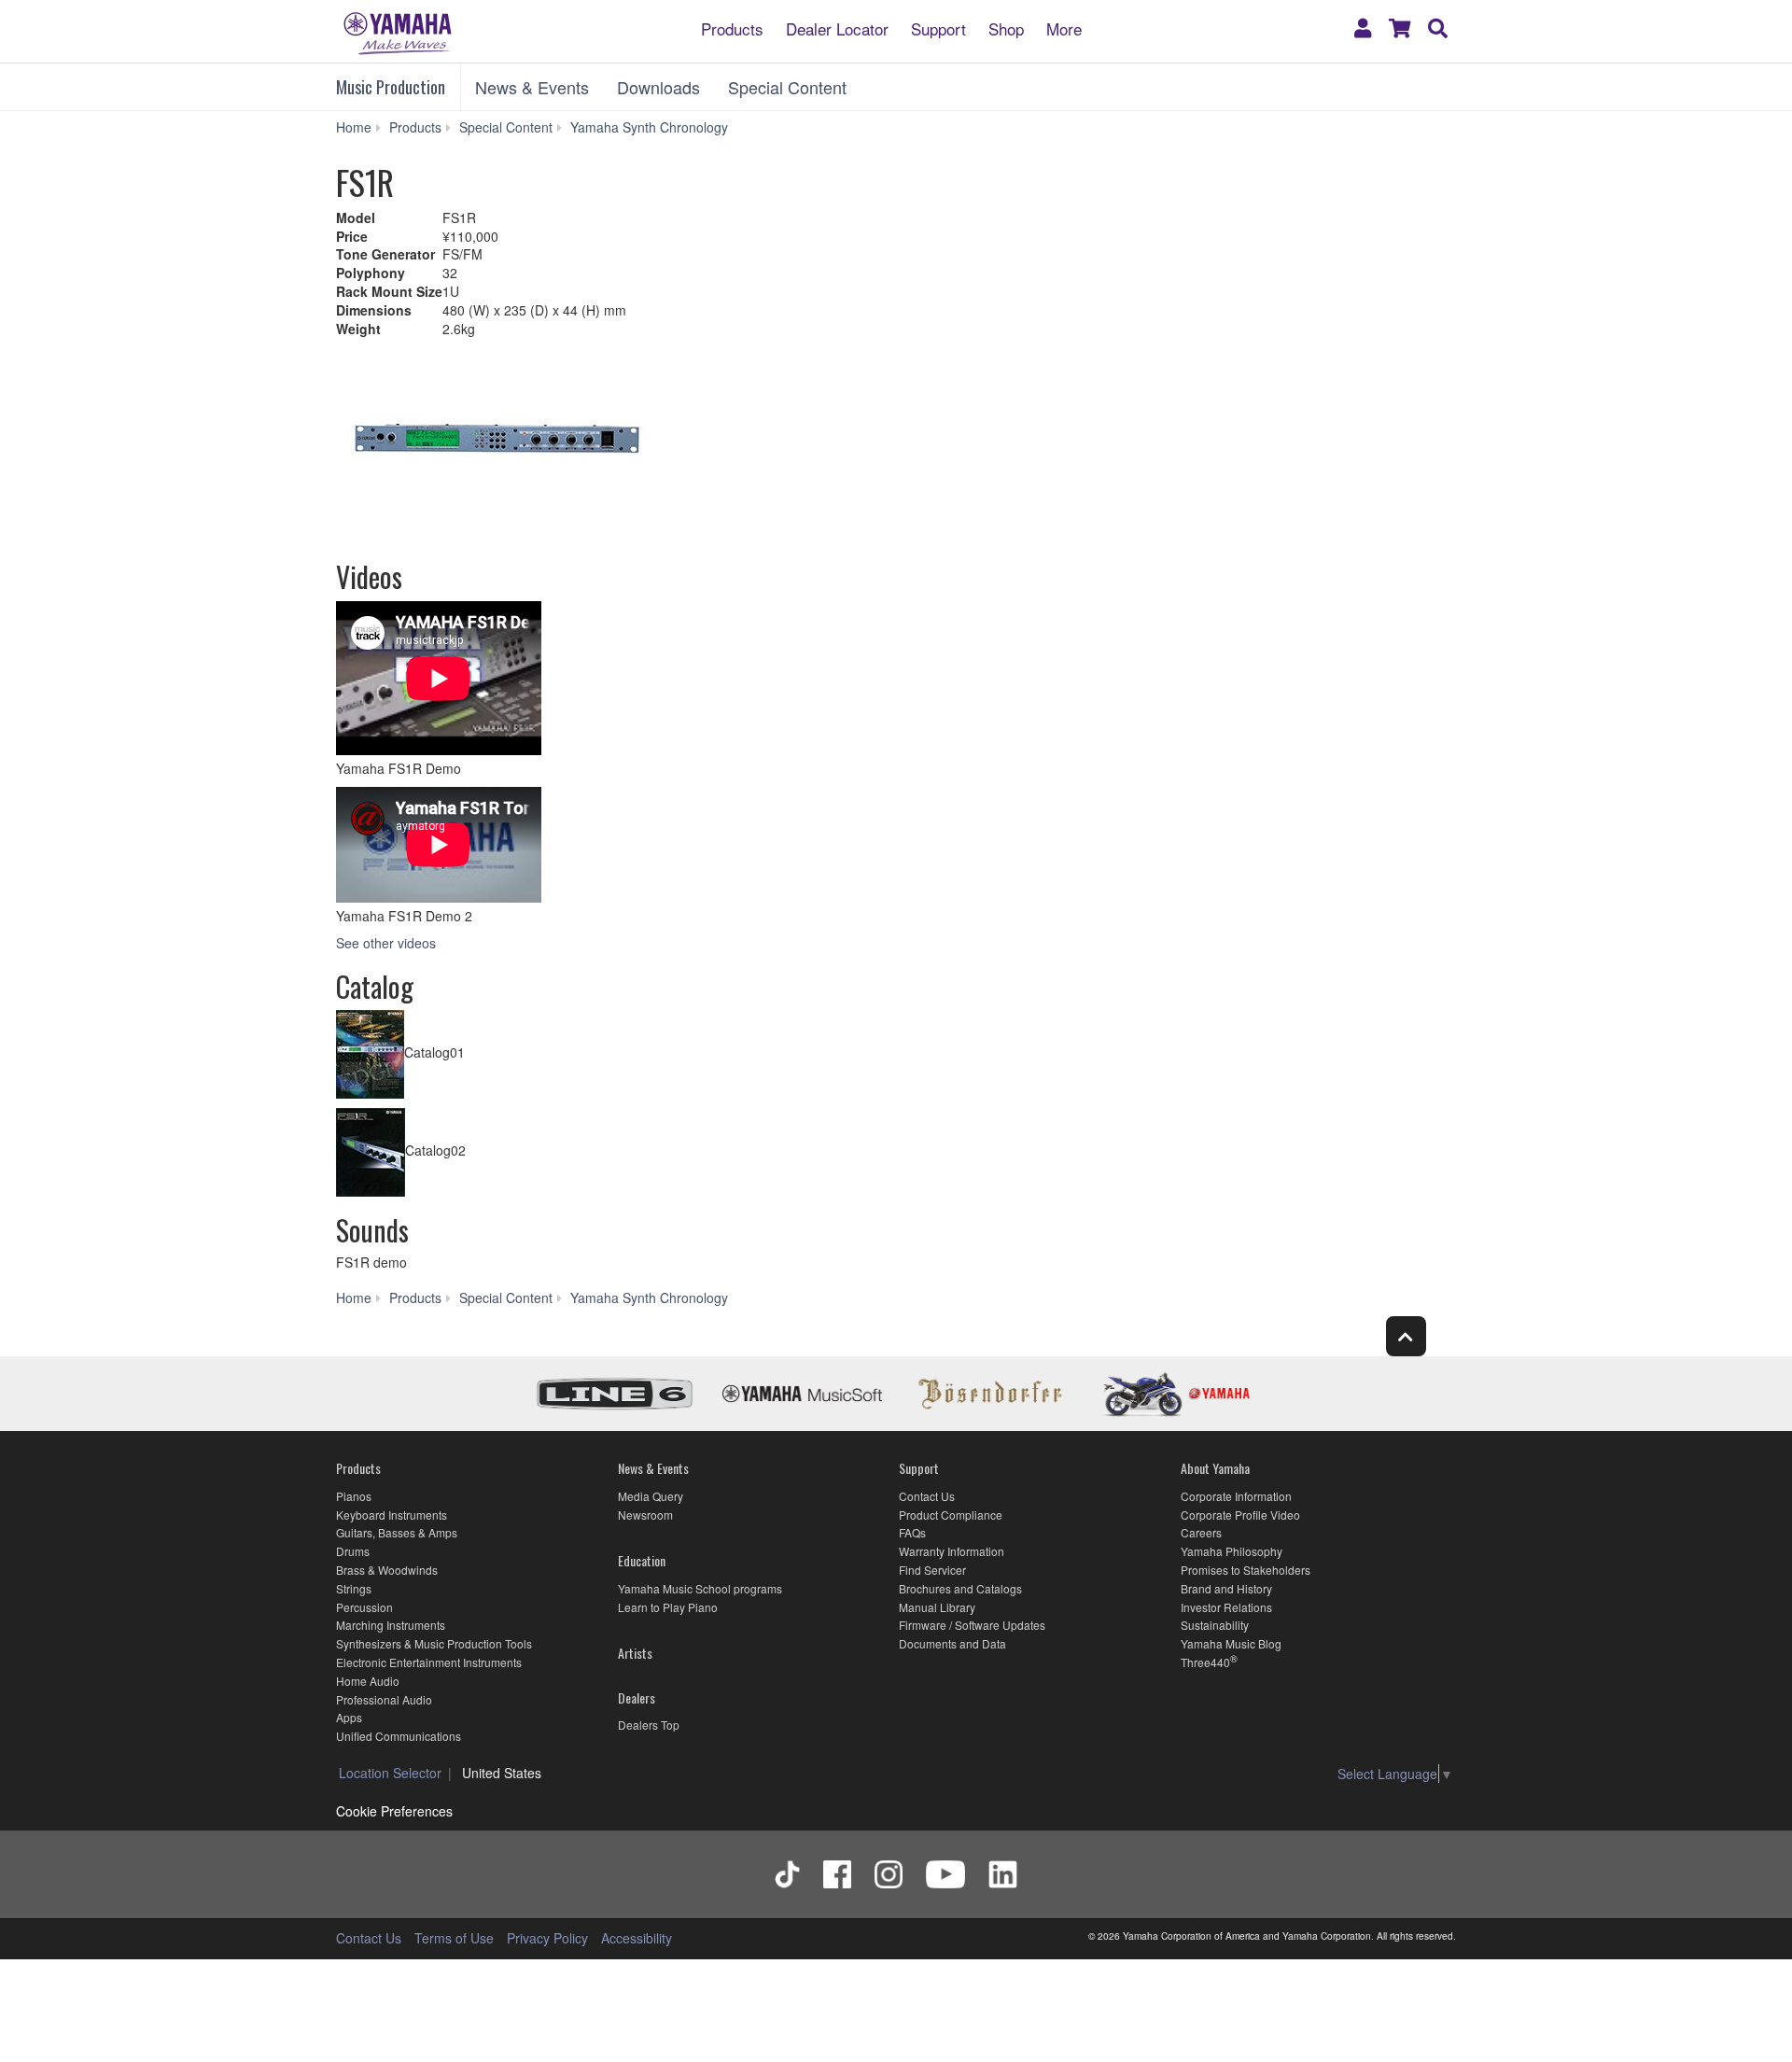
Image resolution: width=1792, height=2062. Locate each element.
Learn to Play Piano (668, 1607)
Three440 (1205, 1662)
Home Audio (368, 1681)
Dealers (637, 1697)
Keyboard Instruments (392, 1515)
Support (938, 28)
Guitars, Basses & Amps (397, 1532)
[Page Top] (1406, 1336)
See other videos (386, 943)
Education (642, 1560)
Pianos (354, 1496)
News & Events (532, 87)
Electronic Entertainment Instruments (429, 1662)
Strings (354, 1588)
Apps (349, 1717)
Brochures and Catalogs (960, 1588)
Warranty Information (952, 1551)
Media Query (651, 1496)
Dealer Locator (837, 28)
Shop (1006, 28)
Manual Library (937, 1607)
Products (732, 28)
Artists (635, 1653)
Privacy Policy (547, 1938)
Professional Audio (384, 1699)
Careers (1201, 1532)
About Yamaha (1215, 1468)
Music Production (391, 87)
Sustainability (1215, 1625)
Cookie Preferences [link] (394, 1811)
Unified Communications (399, 1736)
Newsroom (645, 1515)
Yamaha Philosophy (1232, 1551)
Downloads (658, 87)
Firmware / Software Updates (972, 1625)
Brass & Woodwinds (387, 1570)
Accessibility (637, 1938)
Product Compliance (951, 1515)
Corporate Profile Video (1240, 1515)
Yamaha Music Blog (1231, 1643)
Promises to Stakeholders (1246, 1570)
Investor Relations (1226, 1607)
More (1064, 28)
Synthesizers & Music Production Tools (434, 1643)
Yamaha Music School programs (700, 1588)
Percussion (364, 1607)
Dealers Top (649, 1725)
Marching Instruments (391, 1625)
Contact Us (927, 1496)
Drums (353, 1551)
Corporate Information (1236, 1496)
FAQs (912, 1532)
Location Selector (390, 1773)
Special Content (787, 87)
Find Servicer (932, 1570)
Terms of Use (454, 1938)
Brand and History (1226, 1588)
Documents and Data (952, 1643)
